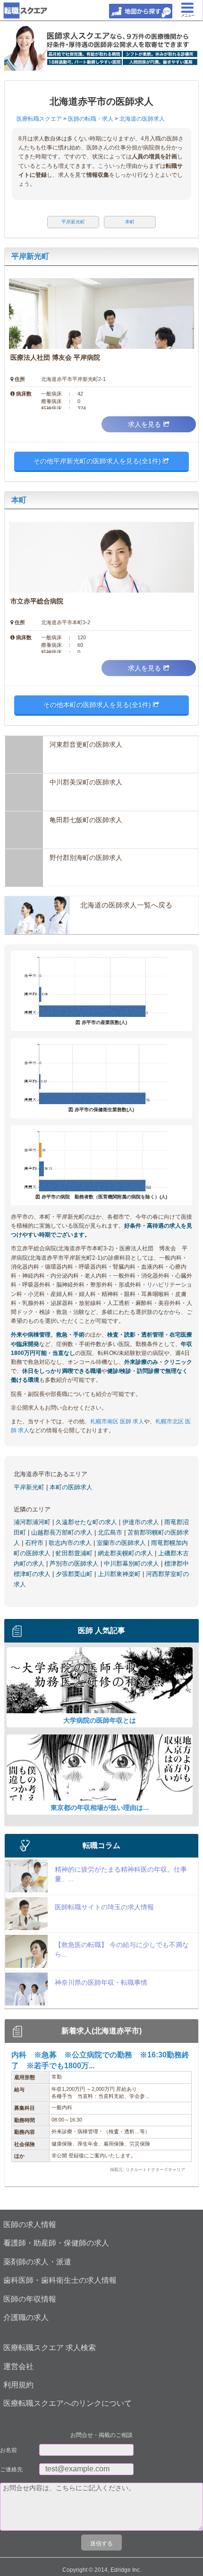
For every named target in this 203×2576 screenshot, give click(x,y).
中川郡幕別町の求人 (132, 1564)
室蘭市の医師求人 (122, 1543)
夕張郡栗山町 (75, 1574)
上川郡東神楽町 (120, 1574)
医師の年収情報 (30, 2299)
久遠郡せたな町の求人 (87, 1522)
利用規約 (18, 2385)
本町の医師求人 (71, 1487)
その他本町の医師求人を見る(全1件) (98, 705)
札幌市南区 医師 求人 (117, 1421)
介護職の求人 (26, 2317)
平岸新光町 (30, 256)
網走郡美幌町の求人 (126, 1553)
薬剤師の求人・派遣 (37, 2262)
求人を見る (144, 424)
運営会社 (18, 2366)
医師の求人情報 (30, 2225)
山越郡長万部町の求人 (63, 1532)
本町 (19, 500)
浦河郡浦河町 (33, 1522)
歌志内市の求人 (71, 1543)
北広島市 (111, 1532)
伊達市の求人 (142, 1522)
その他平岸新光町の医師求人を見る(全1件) (98, 461)
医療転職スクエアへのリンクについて (68, 2403)
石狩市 (35, 1543)
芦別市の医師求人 (75, 1564)
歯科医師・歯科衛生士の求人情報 (60, 2280)
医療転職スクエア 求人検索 (50, 2348)
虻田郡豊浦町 (75, 1553)
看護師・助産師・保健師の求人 (56, 2243)
